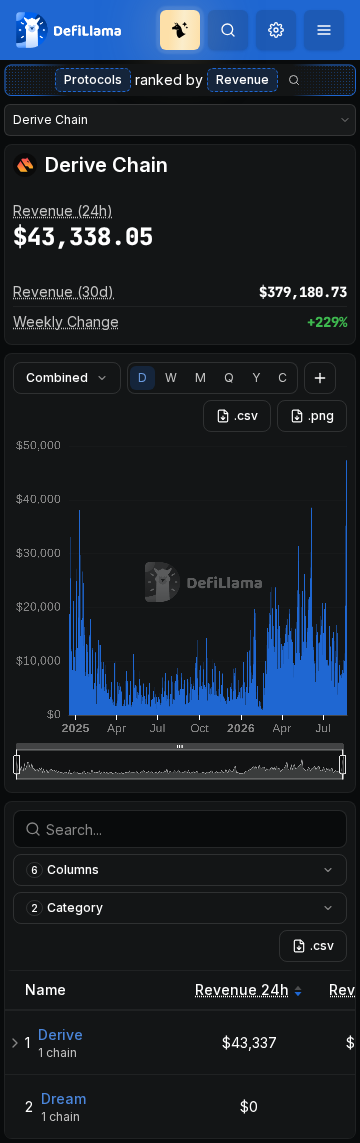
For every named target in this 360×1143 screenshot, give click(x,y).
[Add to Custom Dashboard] (320, 378)
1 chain (57, 1052)
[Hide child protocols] (15, 1043)
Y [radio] (256, 377)
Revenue (242, 79)
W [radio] (171, 377)
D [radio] (142, 377)
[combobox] (276, 30)
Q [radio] (229, 377)
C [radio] (282, 377)
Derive (60, 1034)
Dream (63, 1098)
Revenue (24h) (63, 210)
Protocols (93, 79)
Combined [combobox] (57, 377)
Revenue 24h (242, 989)
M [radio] (200, 377)
